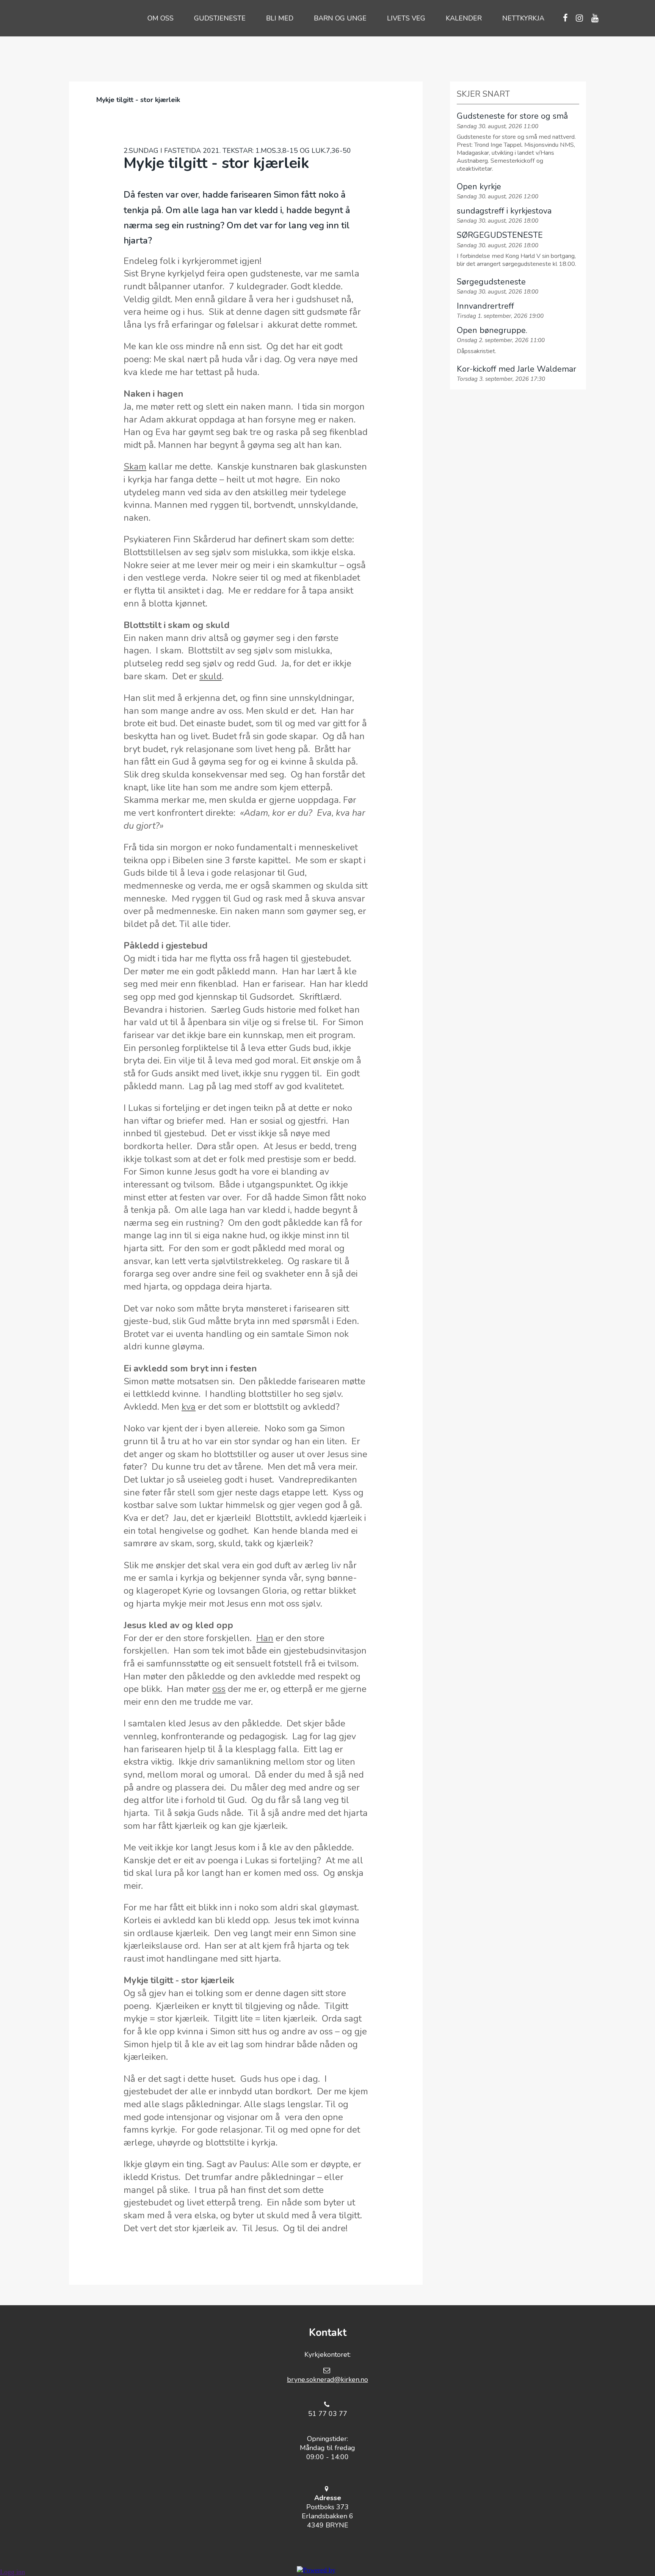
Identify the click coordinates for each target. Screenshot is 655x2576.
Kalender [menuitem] (464, 18)
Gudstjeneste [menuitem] (220, 18)
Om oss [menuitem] (161, 18)
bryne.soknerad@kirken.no (327, 2380)
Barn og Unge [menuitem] (340, 18)
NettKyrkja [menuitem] (523, 18)
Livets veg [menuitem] (406, 18)
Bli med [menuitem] (280, 18)
